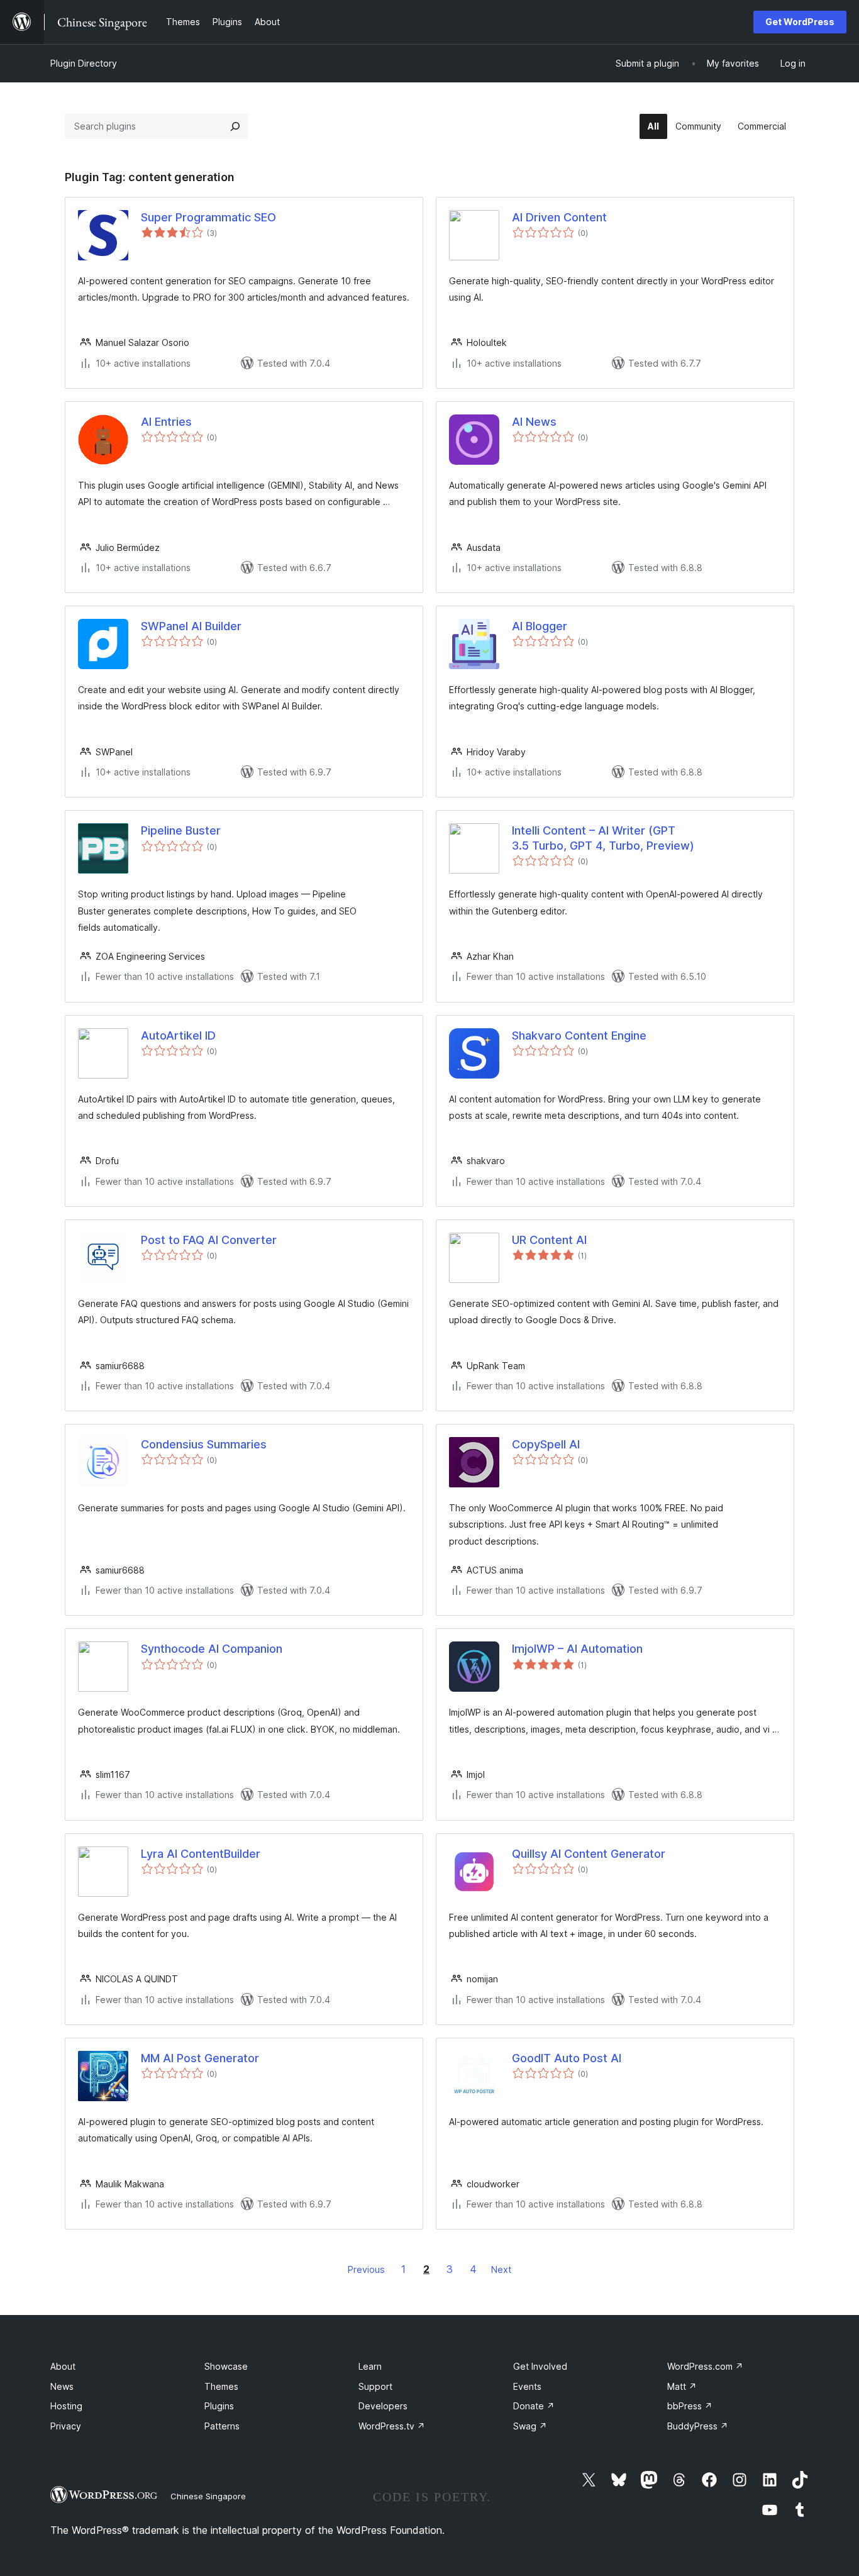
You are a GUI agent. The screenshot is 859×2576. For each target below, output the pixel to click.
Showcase (226, 2366)
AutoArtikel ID (178, 1035)
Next (501, 2269)
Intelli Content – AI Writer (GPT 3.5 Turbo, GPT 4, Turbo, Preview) (603, 838)
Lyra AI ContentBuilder (201, 1854)
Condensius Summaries (204, 1444)
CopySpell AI (546, 1444)
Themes (221, 2386)
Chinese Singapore (208, 2496)
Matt (682, 2386)
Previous (366, 2269)
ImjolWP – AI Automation (577, 1649)
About (63, 2366)
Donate (534, 2406)
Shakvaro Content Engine (579, 1035)
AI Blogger (540, 626)
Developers (383, 2406)
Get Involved (540, 2366)
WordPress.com (705, 2366)
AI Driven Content (559, 217)
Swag (530, 2426)
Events (527, 2386)
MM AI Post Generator (200, 2058)
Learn (370, 2366)
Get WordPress (800, 22)
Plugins (219, 2406)
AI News (534, 422)
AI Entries (166, 422)
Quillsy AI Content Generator (589, 1854)
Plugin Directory (84, 63)
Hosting (66, 2406)
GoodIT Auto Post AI (567, 2058)
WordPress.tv (392, 2426)
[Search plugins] (235, 126)
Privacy (66, 2426)
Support (375, 2386)
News (62, 2386)
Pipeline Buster (181, 830)
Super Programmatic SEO (208, 217)
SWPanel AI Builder (191, 626)
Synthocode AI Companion (212, 1649)
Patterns (222, 2426)
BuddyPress (698, 2426)
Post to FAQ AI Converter (209, 1240)
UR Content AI (549, 1240)
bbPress (690, 2406)
